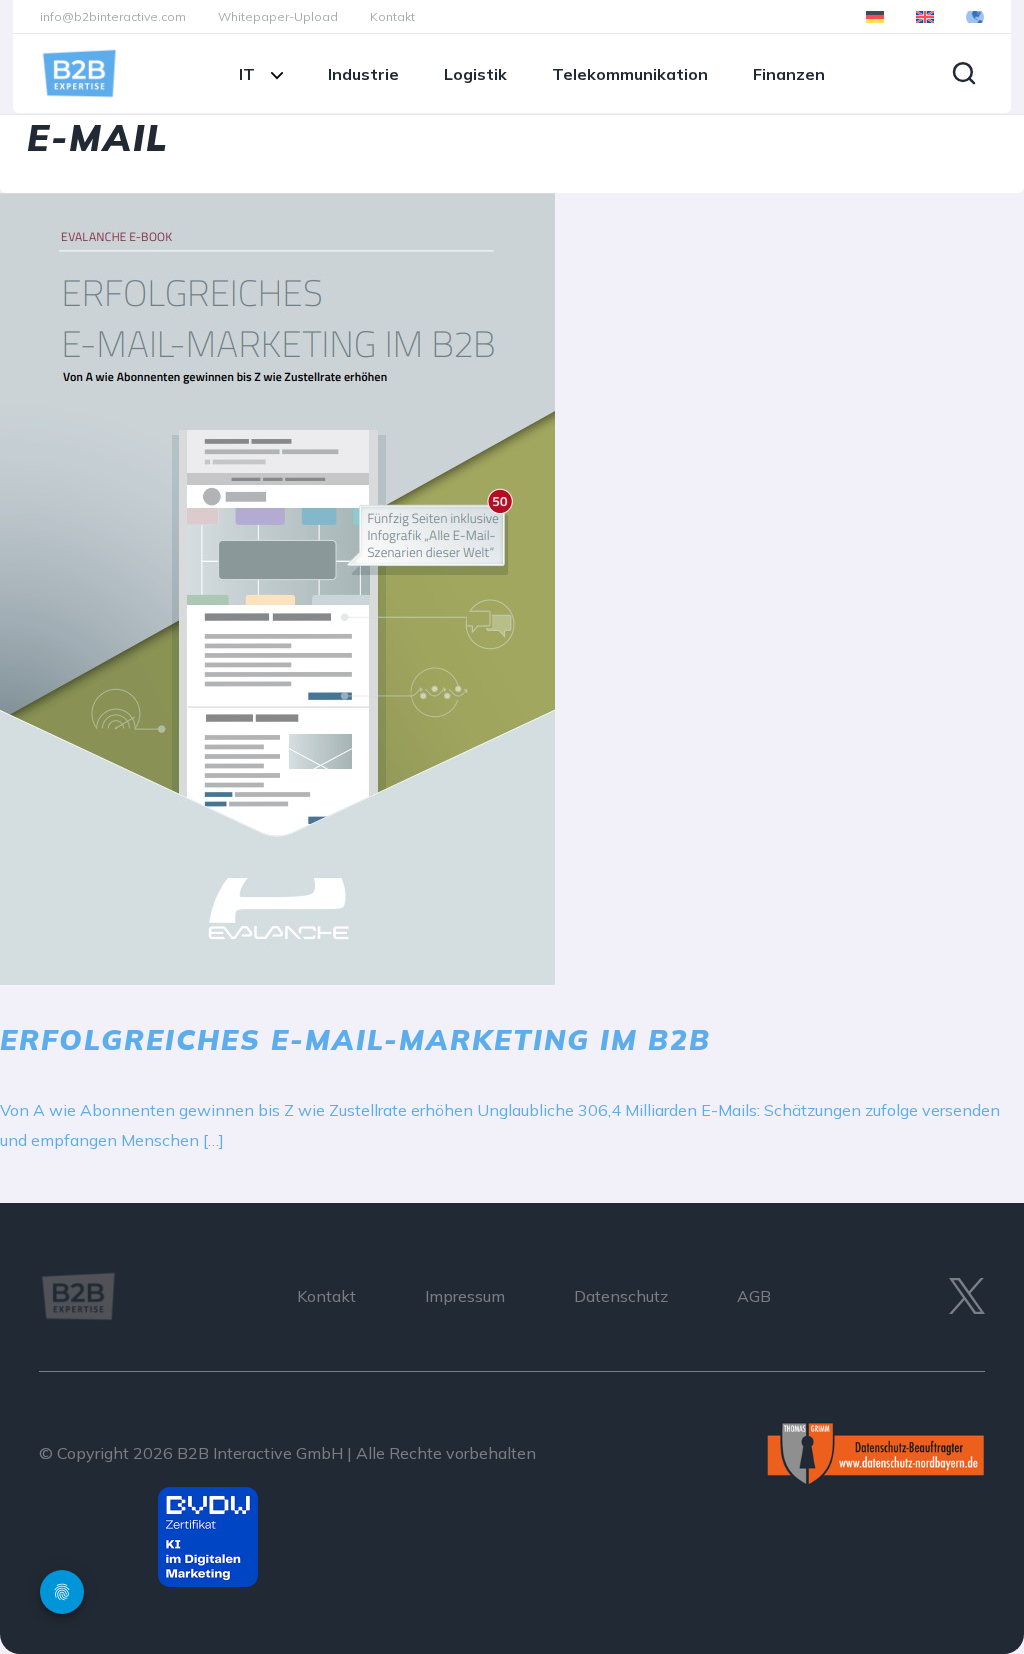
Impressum (465, 1296)
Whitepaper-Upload (278, 16)
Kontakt (392, 16)
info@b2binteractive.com (113, 16)
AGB (754, 1296)
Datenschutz (621, 1296)
